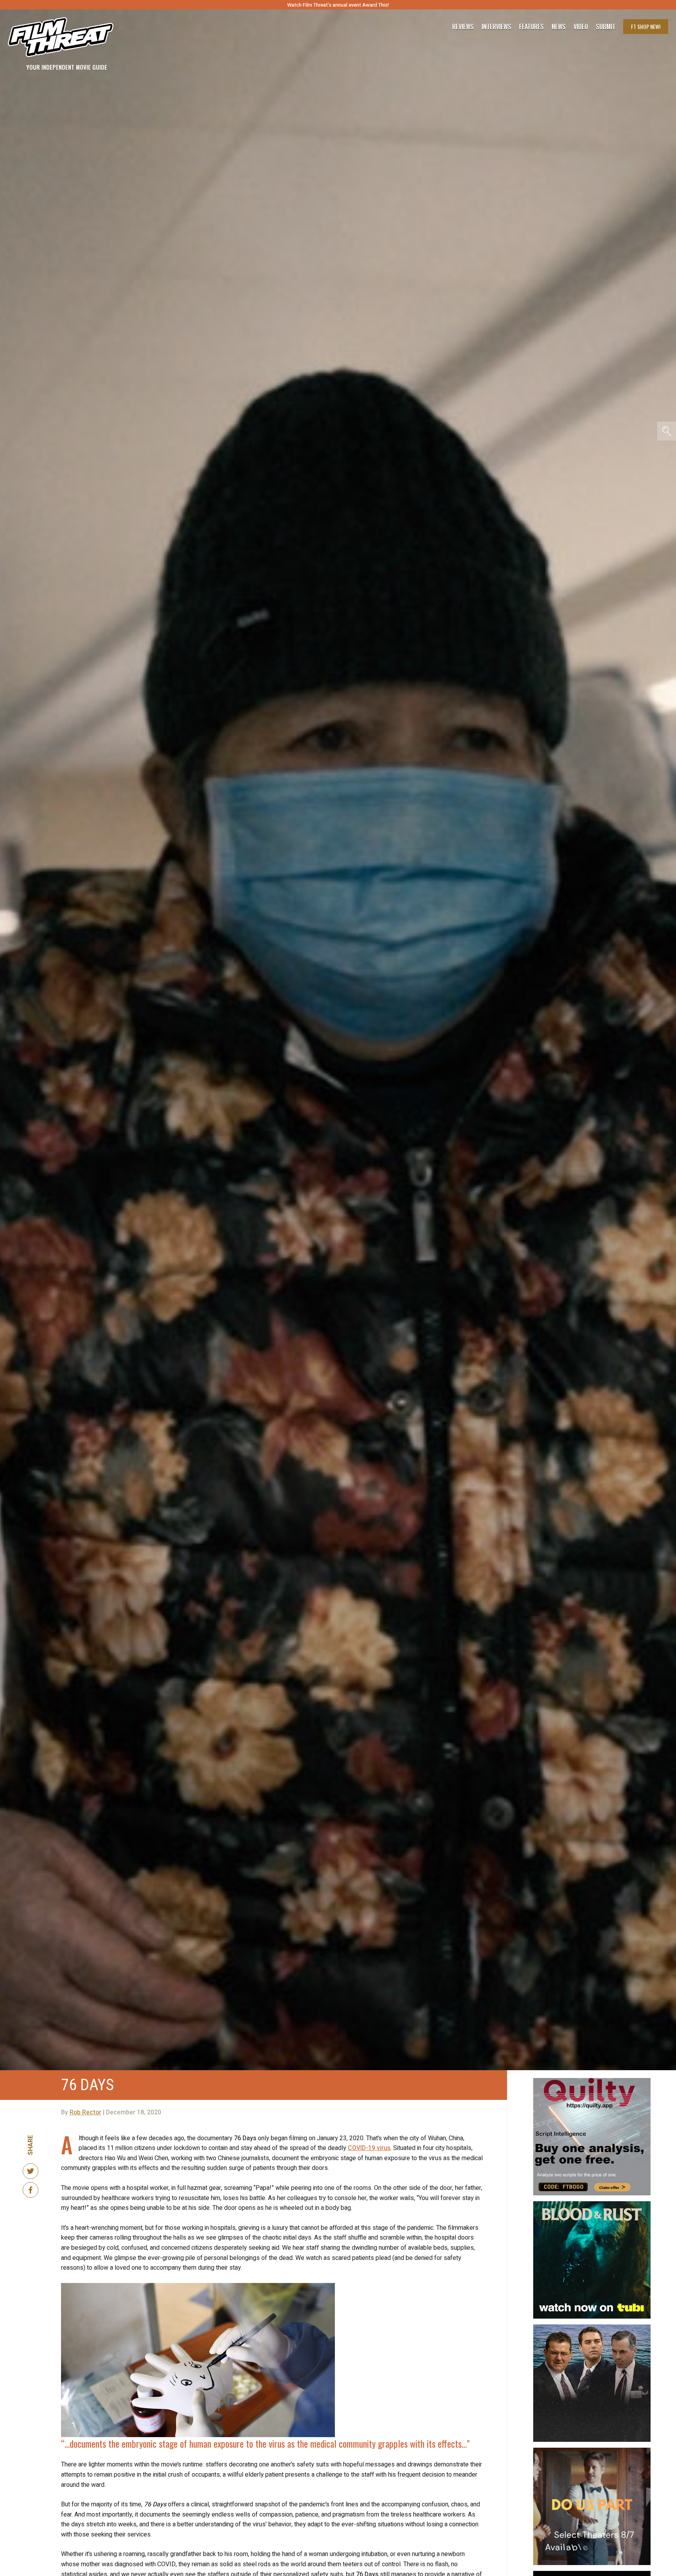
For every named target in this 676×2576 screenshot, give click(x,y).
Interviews (496, 27)
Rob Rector (85, 2112)
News (559, 27)
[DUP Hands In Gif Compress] (592, 2451)
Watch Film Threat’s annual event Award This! (338, 5)
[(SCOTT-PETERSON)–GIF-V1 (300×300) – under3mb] (592, 2328)
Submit (606, 27)
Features (531, 27)
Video (581, 27)
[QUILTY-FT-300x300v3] (592, 2081)
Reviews (463, 27)
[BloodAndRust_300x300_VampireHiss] (592, 2204)
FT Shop (646, 26)
